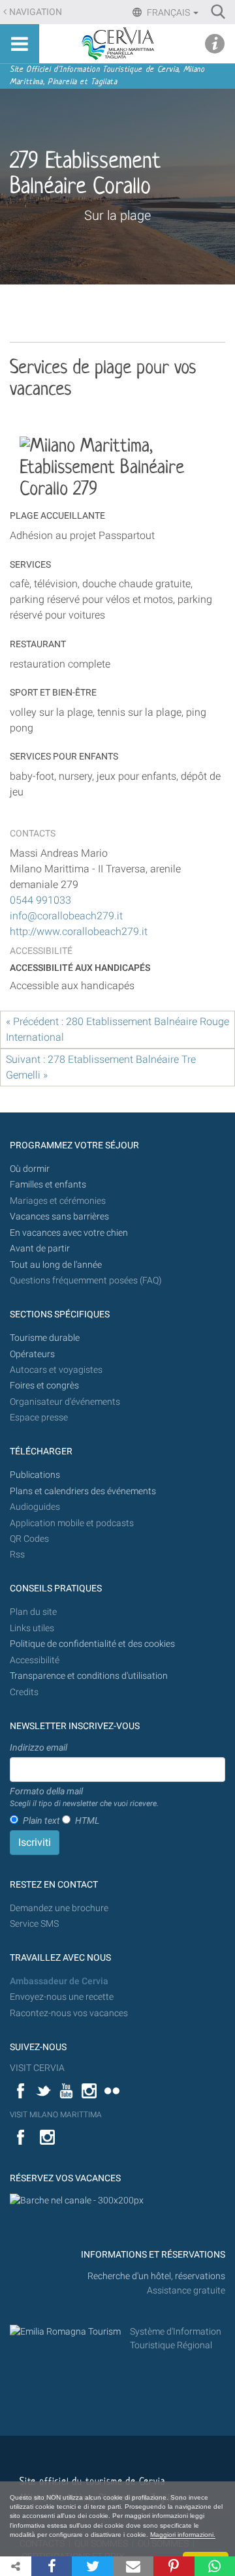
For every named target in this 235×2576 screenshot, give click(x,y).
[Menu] (20, 44)
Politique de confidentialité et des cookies (92, 1644)
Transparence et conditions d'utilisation (89, 1676)
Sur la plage (117, 215)
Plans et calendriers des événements (83, 1491)
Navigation (36, 12)
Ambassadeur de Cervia (59, 1981)
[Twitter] (92, 2566)
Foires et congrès (44, 1386)
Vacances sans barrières (59, 1217)
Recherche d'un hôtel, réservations (156, 2276)
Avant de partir (40, 1249)
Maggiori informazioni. (183, 2535)
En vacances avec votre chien (70, 1233)
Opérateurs (32, 1354)
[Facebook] (52, 2566)
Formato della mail (84, 1797)
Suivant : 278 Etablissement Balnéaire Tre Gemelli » (101, 1067)
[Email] (133, 2566)
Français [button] (168, 12)
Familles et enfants (48, 1185)
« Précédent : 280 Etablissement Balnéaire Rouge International (117, 1029)
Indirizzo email (39, 1747)
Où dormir (30, 1169)
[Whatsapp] (215, 2566)
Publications (35, 1475)
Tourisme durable (45, 1338)
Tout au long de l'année (56, 1265)
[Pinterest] (174, 2566)
